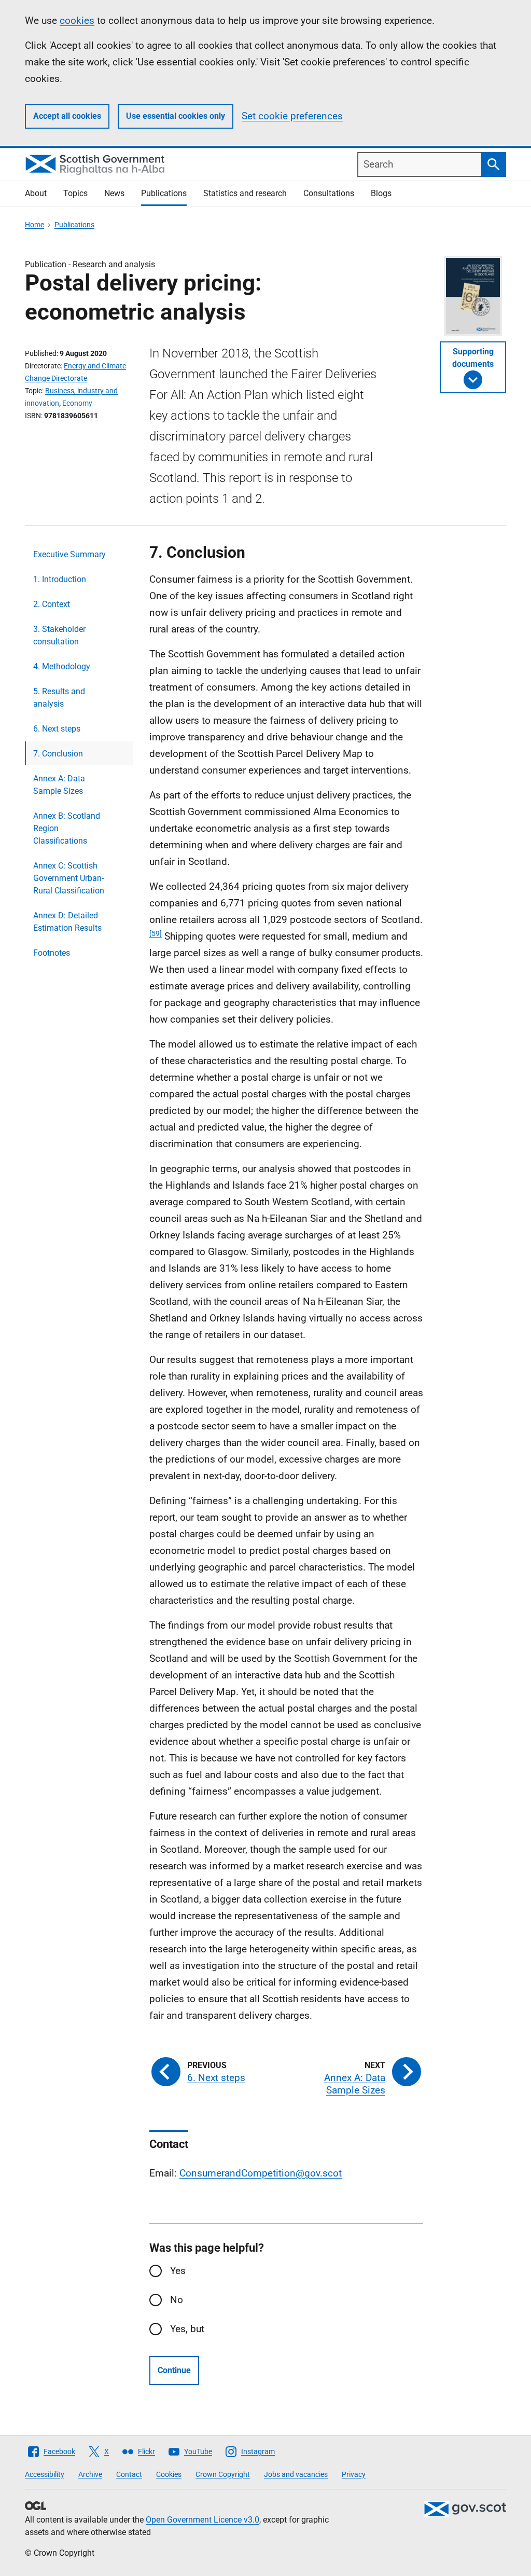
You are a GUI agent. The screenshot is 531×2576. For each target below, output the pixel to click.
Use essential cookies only (176, 116)
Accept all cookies (67, 116)
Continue (174, 2370)
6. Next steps (57, 729)
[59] (156, 933)
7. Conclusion (58, 754)
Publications (164, 193)
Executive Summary (69, 554)
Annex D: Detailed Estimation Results (67, 922)
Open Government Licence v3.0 (202, 2520)
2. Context (52, 604)
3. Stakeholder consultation (59, 635)
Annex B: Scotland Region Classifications (67, 828)
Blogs (381, 193)
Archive (90, 2474)
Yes (178, 2271)
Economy (77, 403)
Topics (75, 193)
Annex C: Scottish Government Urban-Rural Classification (69, 878)
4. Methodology (62, 666)
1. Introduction (60, 579)
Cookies (169, 2474)
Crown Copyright (223, 2474)
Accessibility (45, 2474)
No (177, 2300)
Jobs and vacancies (296, 2474)
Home (34, 225)
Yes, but (187, 2329)
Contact (129, 2474)
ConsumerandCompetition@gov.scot (261, 2173)
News (114, 193)
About (36, 193)
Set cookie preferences (292, 116)
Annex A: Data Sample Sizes (59, 785)
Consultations (329, 193)
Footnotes (52, 953)
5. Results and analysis (59, 698)
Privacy (354, 2474)
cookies (77, 20)
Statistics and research (245, 193)
